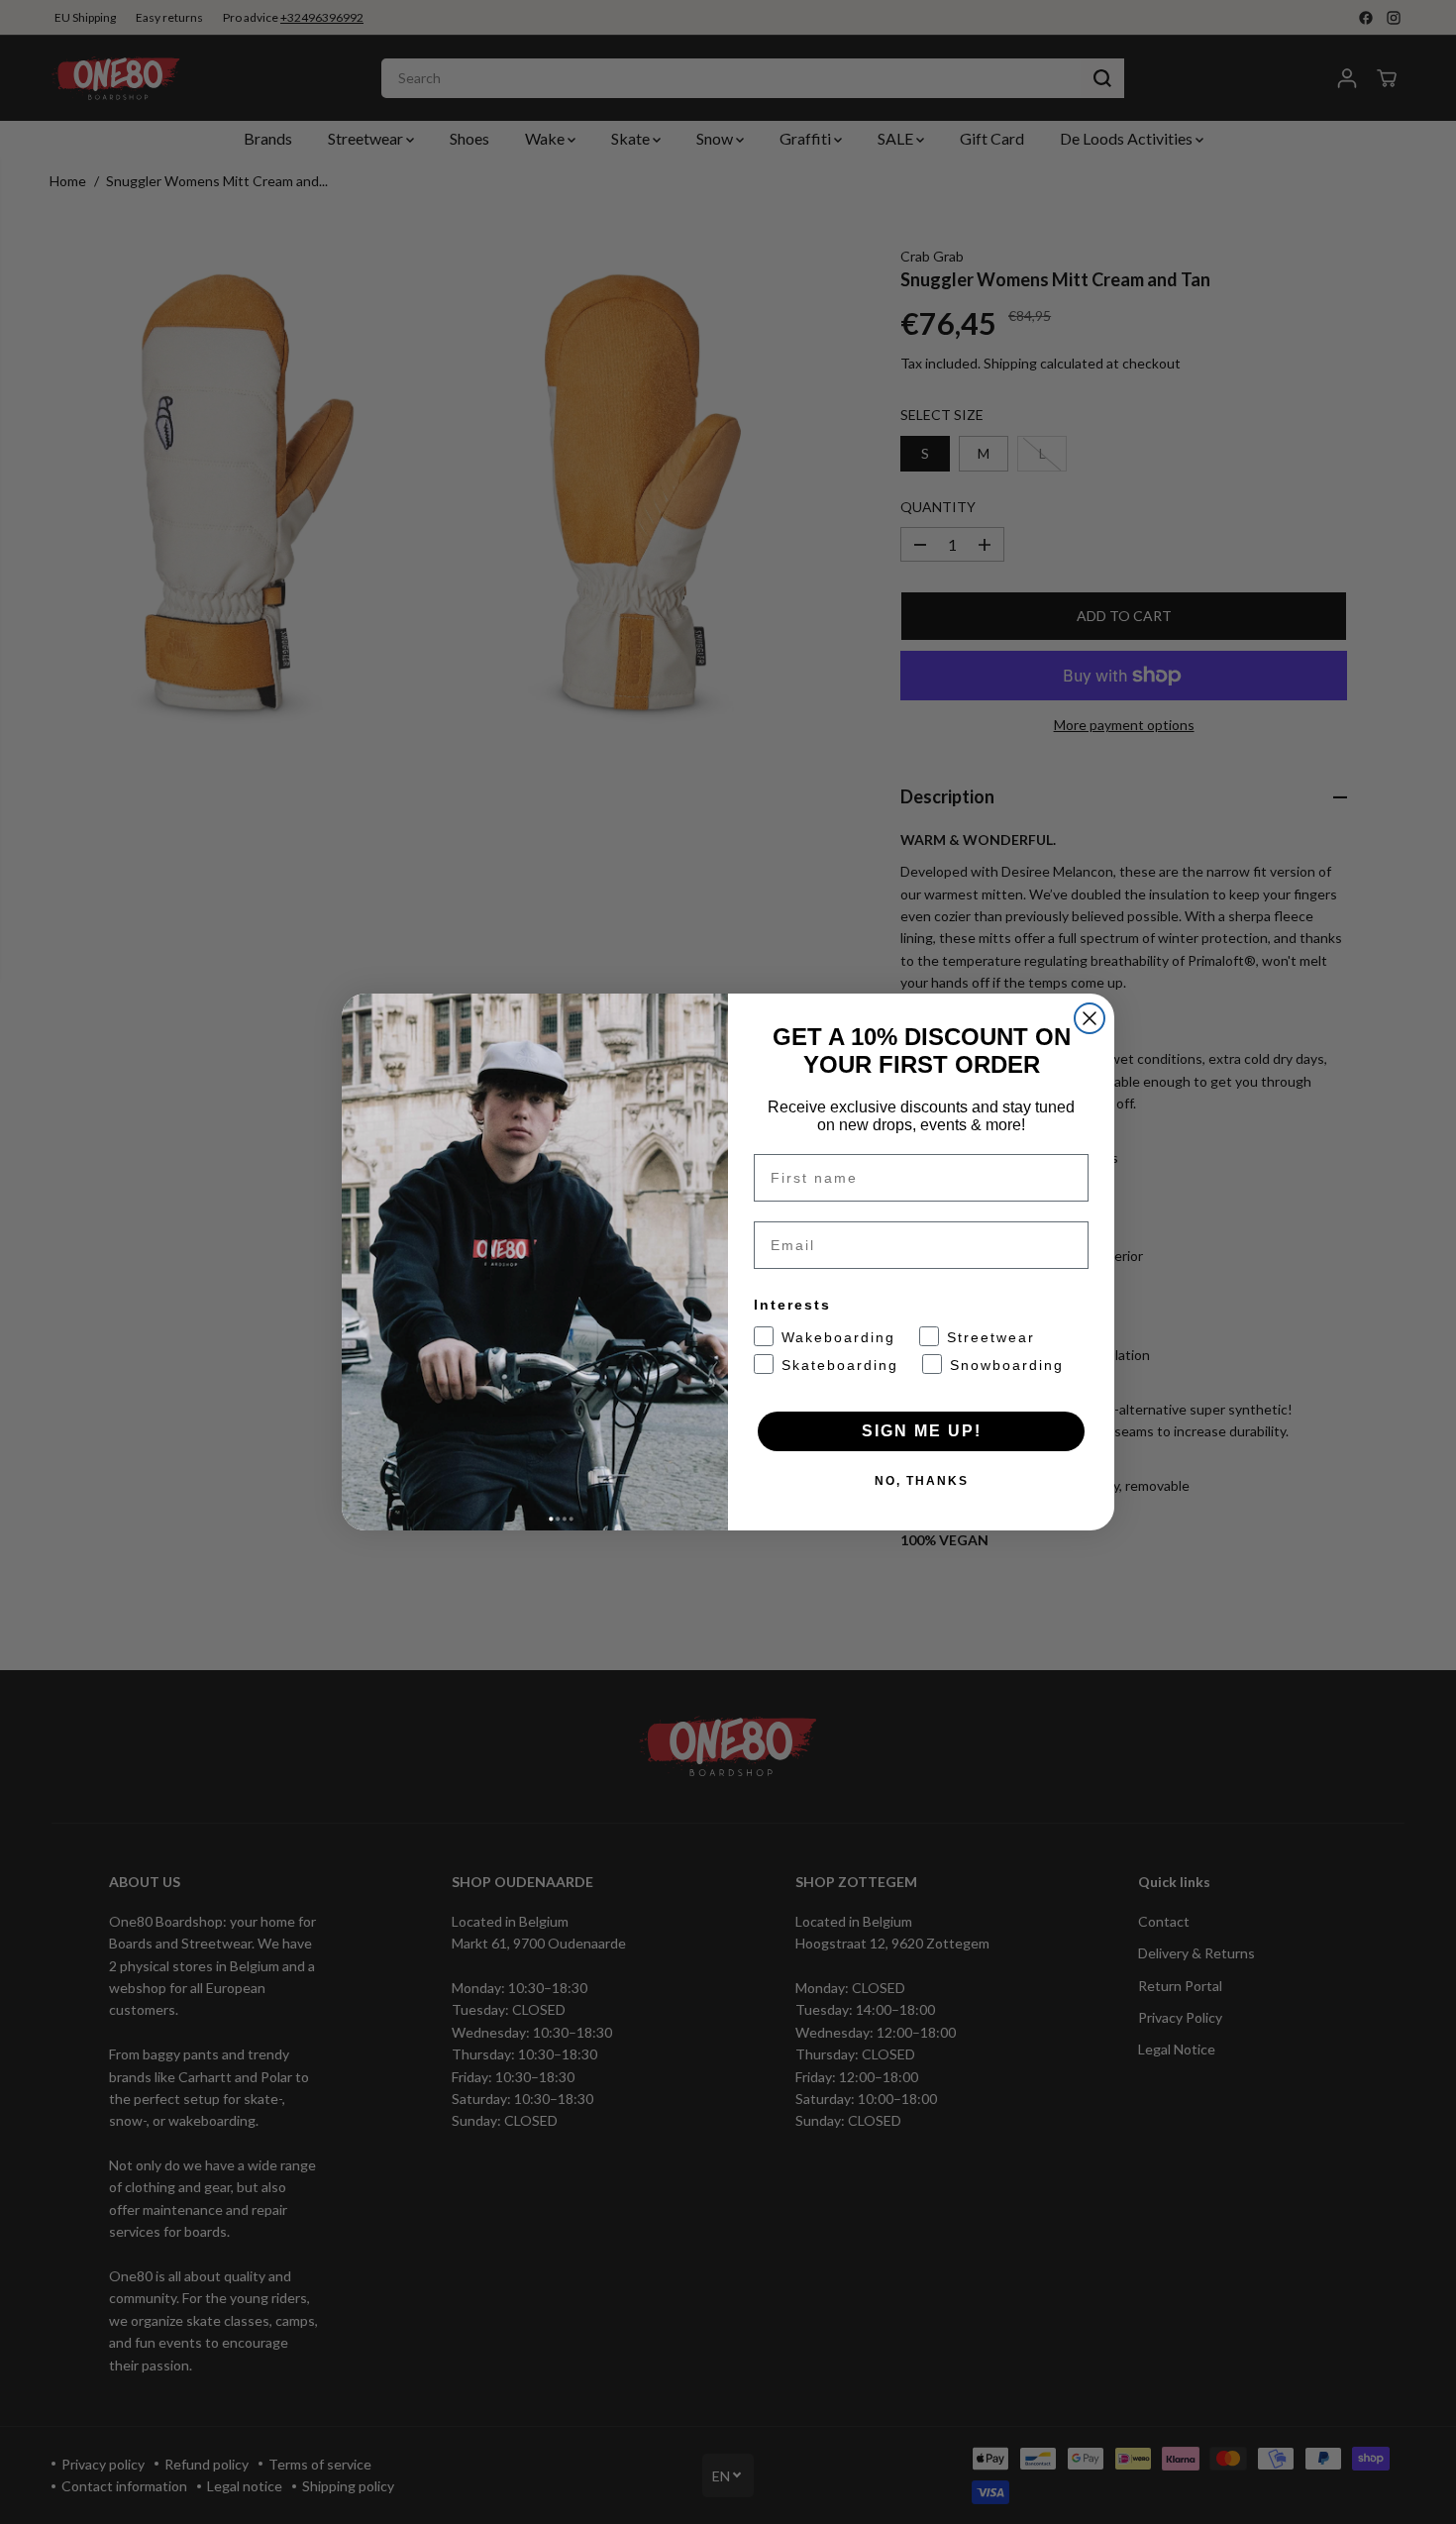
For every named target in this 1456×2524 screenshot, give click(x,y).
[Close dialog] (1090, 1018)
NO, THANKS (922, 1481)
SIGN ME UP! (922, 1431)
